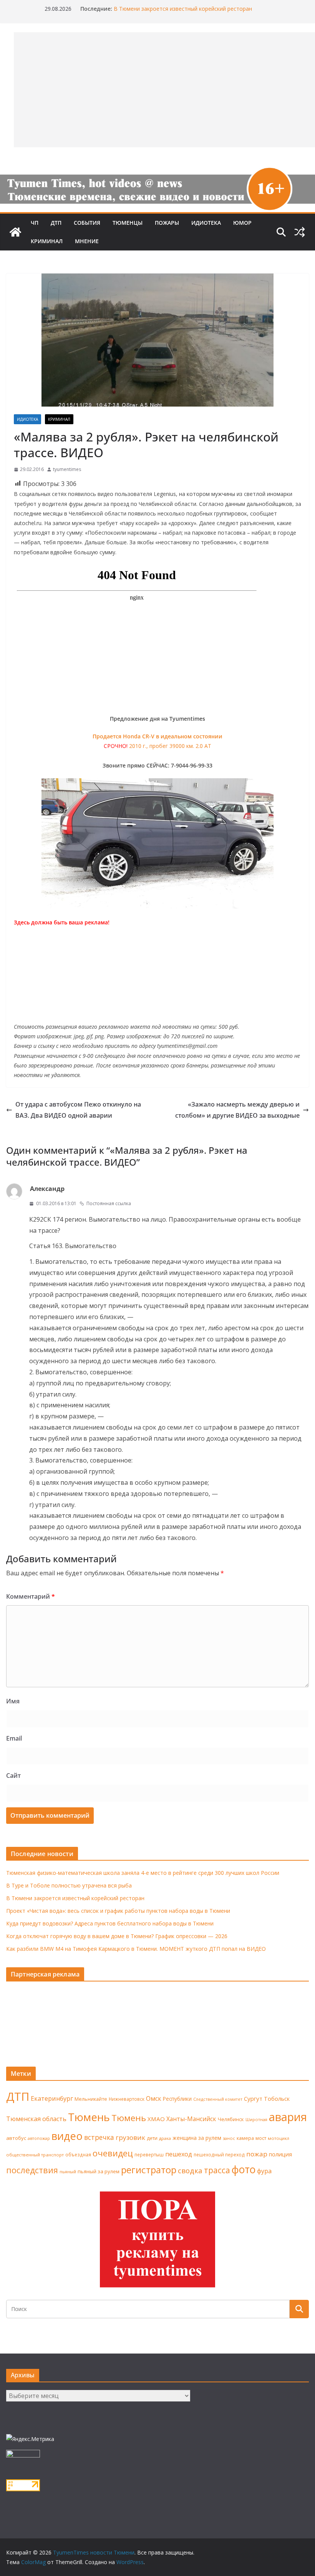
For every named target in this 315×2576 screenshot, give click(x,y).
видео (67, 2136)
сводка (190, 2170)
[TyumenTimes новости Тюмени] (15, 232)
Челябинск (231, 2119)
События (87, 223)
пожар (257, 2154)
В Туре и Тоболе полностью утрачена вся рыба (69, 1885)
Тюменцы (128, 223)
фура (264, 2171)
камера (245, 2138)
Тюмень (89, 2117)
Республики (177, 2099)
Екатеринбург (52, 2098)
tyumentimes (67, 469)
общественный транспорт (35, 2155)
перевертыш (149, 2155)
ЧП (35, 223)
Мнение (87, 241)
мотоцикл (279, 2138)
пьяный (68, 2172)
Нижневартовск (127, 2099)
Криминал (47, 241)
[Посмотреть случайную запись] (300, 232)
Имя (13, 1701)
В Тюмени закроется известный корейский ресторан (183, 9)
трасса (217, 2170)
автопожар (39, 2138)
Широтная (256, 2119)
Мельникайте (91, 2099)
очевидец (113, 2153)
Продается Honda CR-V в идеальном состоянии (157, 736)
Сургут (253, 2098)
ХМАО (156, 2119)
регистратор (149, 2170)
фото (244, 2169)
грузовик (130, 2137)
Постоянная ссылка (109, 1203)
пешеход (179, 2154)
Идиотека (206, 223)
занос (229, 2138)
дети (152, 2138)
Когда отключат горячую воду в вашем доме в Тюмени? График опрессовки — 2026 (117, 1936)
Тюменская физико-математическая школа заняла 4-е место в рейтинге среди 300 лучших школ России (143, 1873)
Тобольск (277, 2098)
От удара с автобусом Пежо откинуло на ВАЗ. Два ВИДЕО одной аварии (78, 1110)
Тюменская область (36, 2119)
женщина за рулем (197, 2138)
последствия (32, 2170)
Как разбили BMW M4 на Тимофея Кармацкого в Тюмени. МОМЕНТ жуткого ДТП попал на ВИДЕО (136, 1949)
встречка (99, 2137)
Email (14, 1738)
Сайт (13, 1776)
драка (165, 2138)
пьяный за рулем (99, 2171)
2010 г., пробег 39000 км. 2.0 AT (170, 746)
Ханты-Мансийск (191, 2119)
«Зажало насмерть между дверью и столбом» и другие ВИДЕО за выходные (237, 1110)
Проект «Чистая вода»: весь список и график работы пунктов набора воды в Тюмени (118, 1911)
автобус (16, 2138)
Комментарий (31, 1596)
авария (288, 2117)
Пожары (167, 223)
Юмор (242, 223)
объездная (78, 2154)
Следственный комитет (218, 2099)
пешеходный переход (219, 2155)
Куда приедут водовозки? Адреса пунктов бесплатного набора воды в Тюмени (110, 1923)
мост (261, 2138)
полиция (280, 2154)
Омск (154, 2098)
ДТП (56, 223)
